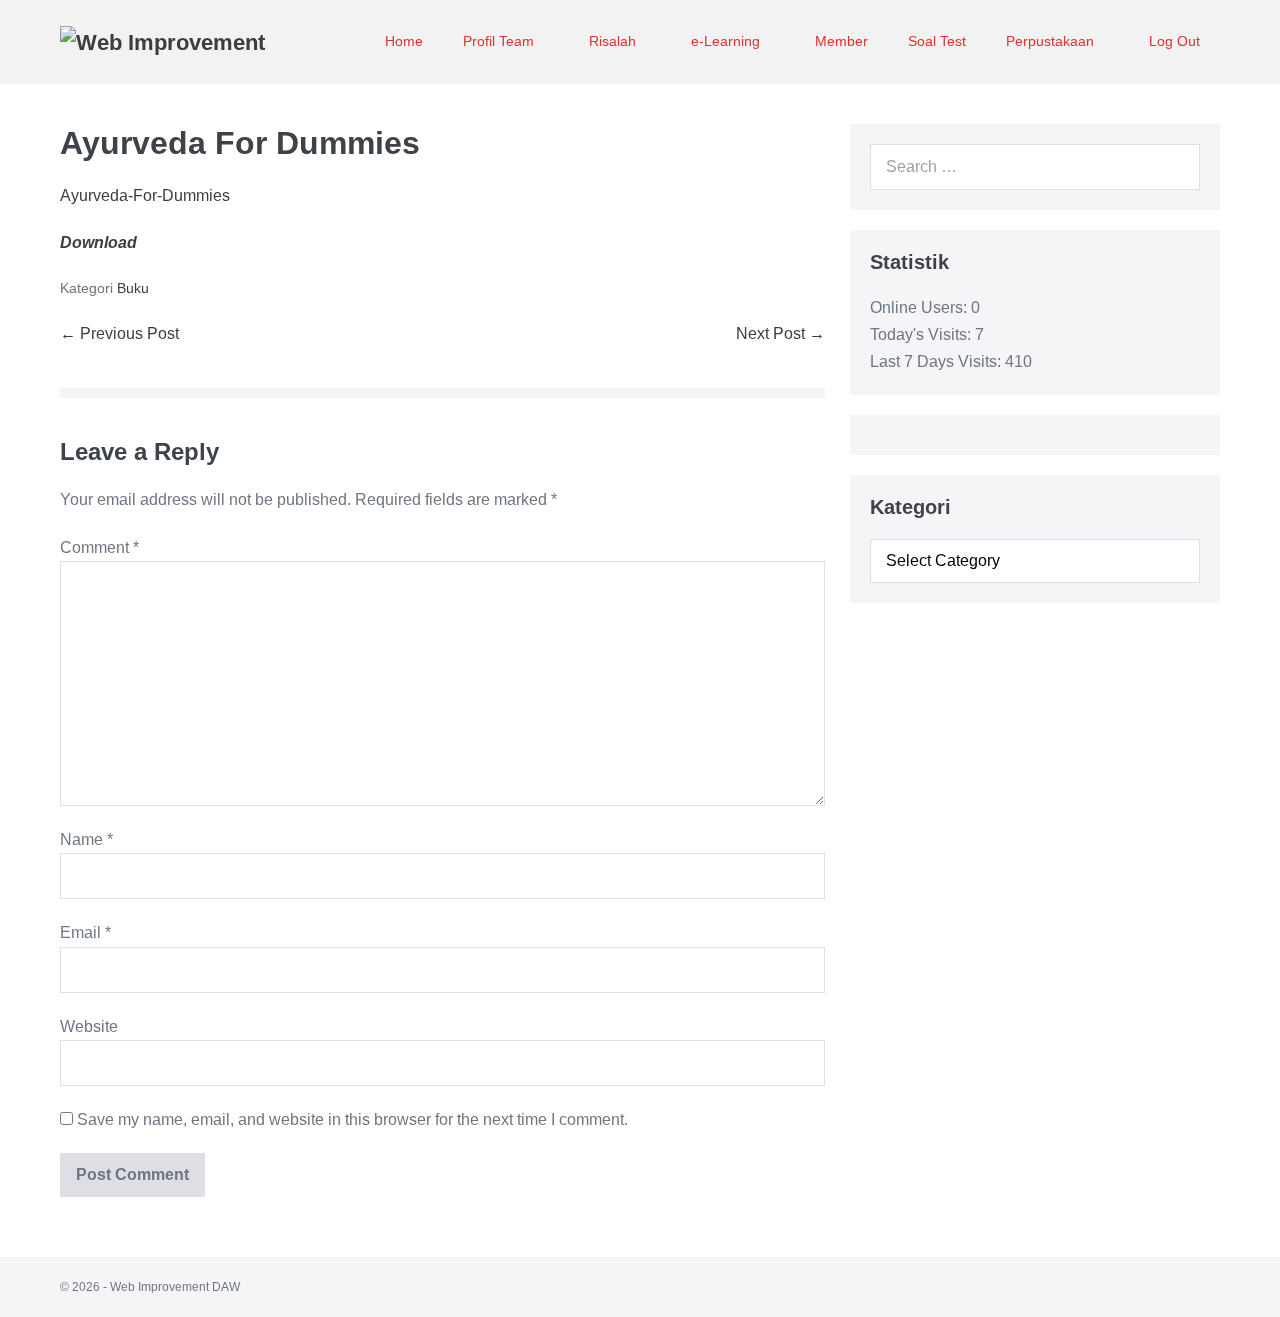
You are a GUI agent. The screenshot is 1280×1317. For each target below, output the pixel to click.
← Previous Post (119, 333)
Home (404, 41)
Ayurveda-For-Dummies (145, 195)
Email (85, 932)
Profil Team (500, 41)
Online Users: (920, 307)
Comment (99, 547)
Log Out (1174, 41)
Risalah (614, 41)
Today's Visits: (922, 334)
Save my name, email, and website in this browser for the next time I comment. (352, 1119)
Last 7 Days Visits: (937, 361)
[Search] (1174, 167)
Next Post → (780, 333)
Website (89, 1026)
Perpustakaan (1052, 41)
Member (841, 41)
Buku (133, 288)
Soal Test (937, 41)
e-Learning (727, 41)
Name (86, 839)
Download (98, 242)
